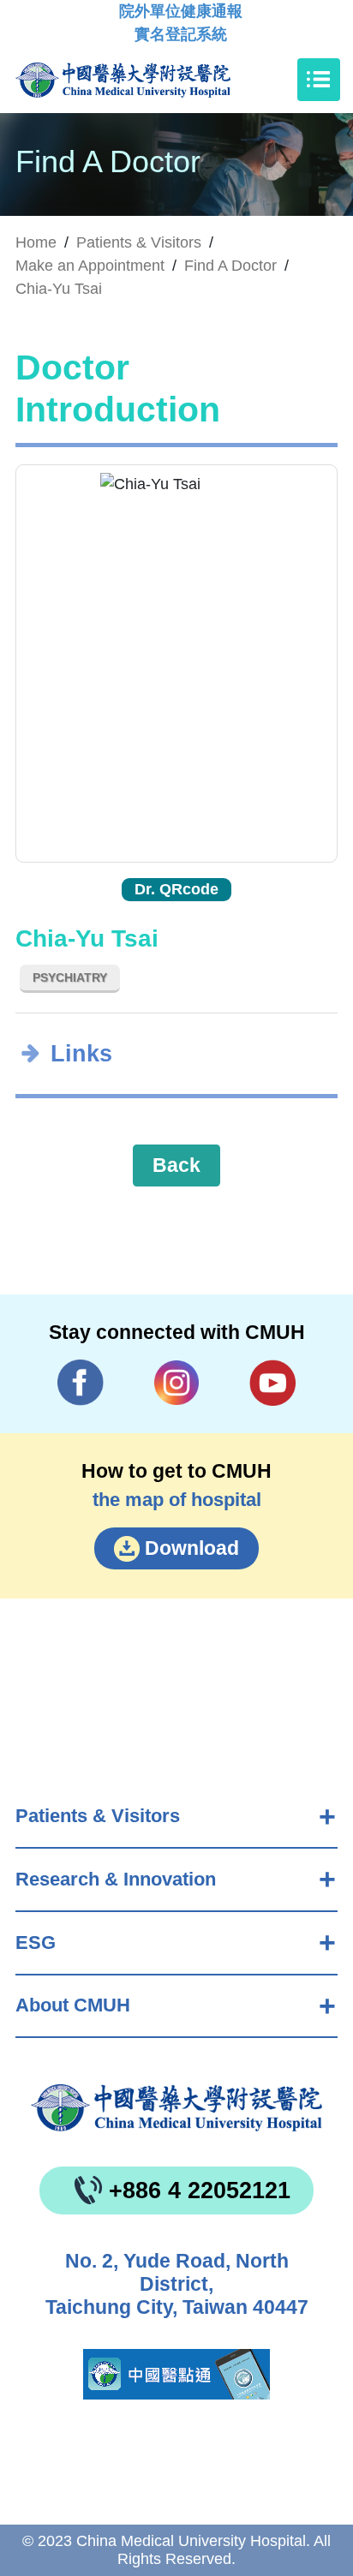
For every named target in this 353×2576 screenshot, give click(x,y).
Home (36, 242)
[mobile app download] (176, 2374)
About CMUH (73, 2005)
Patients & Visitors (98, 1816)
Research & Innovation (116, 1879)
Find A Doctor (230, 266)
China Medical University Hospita (176, 2108)
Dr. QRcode (176, 889)
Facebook (81, 1382)
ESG (36, 1942)
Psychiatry (70, 977)
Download (192, 1548)
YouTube (273, 1382)
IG (177, 1383)
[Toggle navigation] (319, 80)
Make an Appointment (90, 266)
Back (176, 1165)
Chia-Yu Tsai (59, 289)
